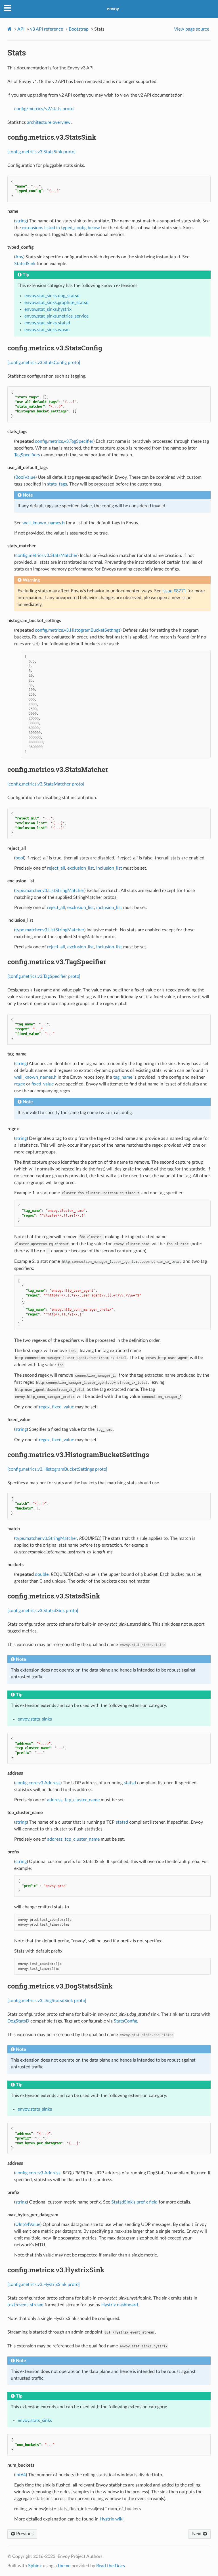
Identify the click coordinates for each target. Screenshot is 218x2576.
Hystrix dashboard (120, 2305)
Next (198, 2534)
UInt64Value (28, 2224)
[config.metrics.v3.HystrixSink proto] (44, 2285)
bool (20, 858)
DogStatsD (18, 2021)
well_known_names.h (44, 523)
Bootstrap (79, 29)
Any (19, 257)
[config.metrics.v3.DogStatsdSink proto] (47, 2001)
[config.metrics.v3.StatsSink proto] (41, 152)
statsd (130, 1783)
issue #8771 (174, 591)
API (21, 29)
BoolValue (25, 477)
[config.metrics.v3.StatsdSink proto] (43, 1611)
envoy (113, 9)
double (42, 1574)
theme (64, 2566)
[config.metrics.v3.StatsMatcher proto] (46, 784)
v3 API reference (47, 29)
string (21, 221)
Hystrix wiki (112, 2519)
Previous (24, 2534)
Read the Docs (111, 2566)
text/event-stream (25, 2305)
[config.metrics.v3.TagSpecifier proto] (44, 976)
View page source (192, 29)
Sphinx (35, 2566)
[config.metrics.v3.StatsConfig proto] (44, 363)
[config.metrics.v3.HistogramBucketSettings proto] (57, 1469)
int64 (21, 2475)
